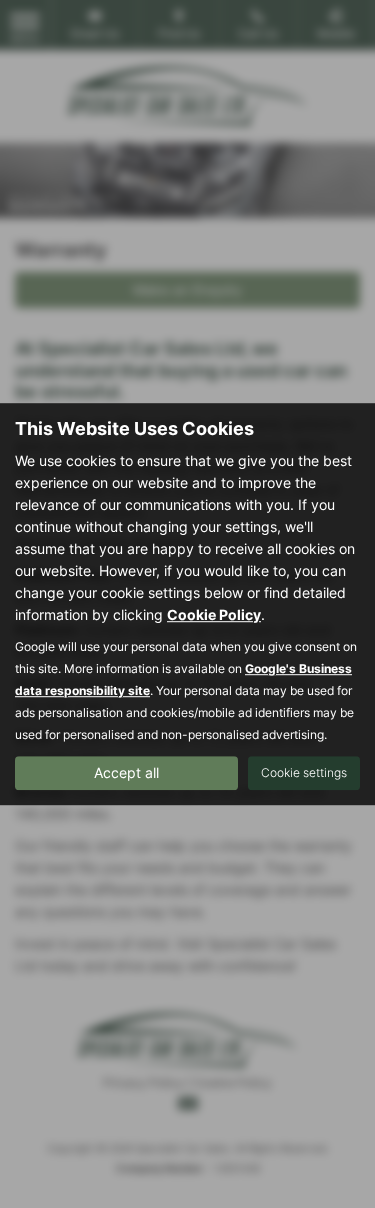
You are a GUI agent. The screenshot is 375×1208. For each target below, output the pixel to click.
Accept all (126, 772)
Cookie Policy (214, 614)
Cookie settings (304, 772)
